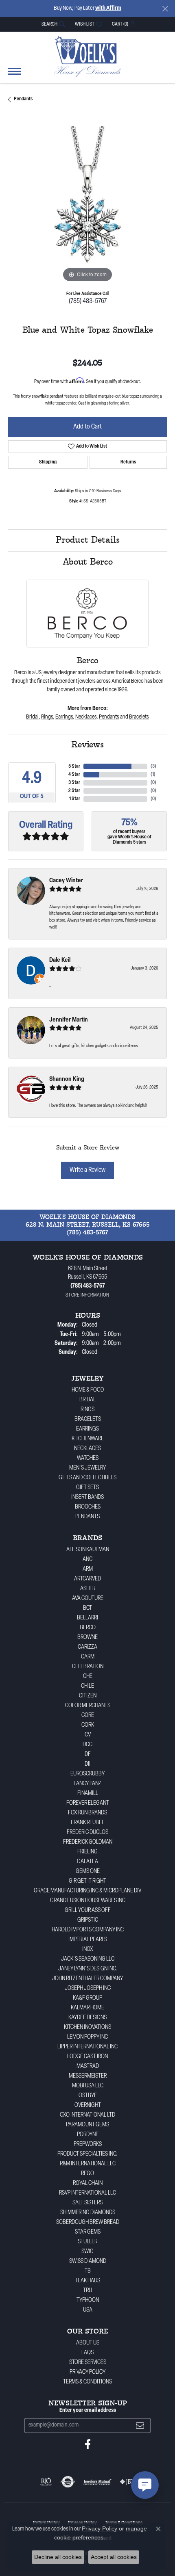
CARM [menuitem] (88, 1657)
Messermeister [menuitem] (88, 2076)
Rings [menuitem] (87, 1410)
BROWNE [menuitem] (87, 1638)
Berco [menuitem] (88, 1628)
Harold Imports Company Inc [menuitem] (88, 1930)
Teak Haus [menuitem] (87, 2281)
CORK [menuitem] (88, 1725)
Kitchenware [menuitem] (88, 1439)
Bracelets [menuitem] (88, 1419)
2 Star (74, 791)
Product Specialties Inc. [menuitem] (87, 2154)
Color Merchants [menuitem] (88, 1706)
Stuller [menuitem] (87, 2242)
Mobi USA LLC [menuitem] (88, 2086)
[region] (87, 205)
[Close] (165, 9)
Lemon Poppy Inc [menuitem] (87, 2037)
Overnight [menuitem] (88, 2105)
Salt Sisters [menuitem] (87, 2203)
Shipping (48, 462)
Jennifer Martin (69, 1020)
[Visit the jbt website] (127, 2482)
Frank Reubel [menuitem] (87, 1823)
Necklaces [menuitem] (87, 1449)
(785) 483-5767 (88, 301)
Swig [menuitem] (87, 2252)
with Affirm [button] (108, 8)
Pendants (23, 99)
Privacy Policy (87, 2372)
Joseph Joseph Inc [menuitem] (88, 1988)
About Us (88, 2343)
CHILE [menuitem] (87, 1686)
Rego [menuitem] (87, 2174)
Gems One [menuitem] (88, 1871)
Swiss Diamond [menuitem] (88, 2261)
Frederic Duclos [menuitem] (87, 1832)
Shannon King (67, 1079)
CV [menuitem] (88, 1735)
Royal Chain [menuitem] (88, 2183)
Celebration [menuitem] (88, 1667)
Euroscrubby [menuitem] (87, 1774)
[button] (52, 24)
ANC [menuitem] (87, 1560)
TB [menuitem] (88, 2271)
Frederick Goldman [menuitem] (88, 1842)
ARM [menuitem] (88, 1569)
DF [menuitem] (88, 1754)
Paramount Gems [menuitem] (87, 2125)
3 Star (74, 783)
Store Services (88, 2363)
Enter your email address (88, 2410)
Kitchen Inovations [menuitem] (87, 2027)
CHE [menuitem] (88, 1677)
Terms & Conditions (87, 2382)
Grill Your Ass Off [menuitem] (88, 1910)
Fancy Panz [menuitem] (87, 1784)
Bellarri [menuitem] (87, 1618)
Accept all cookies (114, 2557)
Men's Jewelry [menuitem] (87, 1468)
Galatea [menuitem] (87, 1862)
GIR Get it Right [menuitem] (87, 1881)
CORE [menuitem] (88, 1716)
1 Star (75, 799)
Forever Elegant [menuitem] (88, 1803)
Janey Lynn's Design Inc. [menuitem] (88, 1969)
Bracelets (139, 717)
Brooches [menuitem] (88, 1507)
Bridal (32, 717)
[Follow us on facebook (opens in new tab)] (88, 2444)
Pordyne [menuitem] (88, 2135)
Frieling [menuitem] (87, 1852)
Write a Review (87, 1170)
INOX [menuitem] (88, 1949)
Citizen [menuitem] (88, 1696)
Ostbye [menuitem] (88, 2096)
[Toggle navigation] (15, 75)
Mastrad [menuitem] (88, 2066)
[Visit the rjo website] (46, 2482)
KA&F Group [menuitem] (87, 1998)
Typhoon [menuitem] (88, 2300)
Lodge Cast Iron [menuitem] (87, 2057)
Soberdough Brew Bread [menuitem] (88, 2222)
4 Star (74, 775)
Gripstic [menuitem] (88, 1920)
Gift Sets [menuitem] (87, 1488)
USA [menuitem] (88, 2310)
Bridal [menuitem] (87, 1400)
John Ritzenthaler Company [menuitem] (87, 1979)
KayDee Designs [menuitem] (87, 2018)
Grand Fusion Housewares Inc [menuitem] (88, 1901)
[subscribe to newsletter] (140, 2426)
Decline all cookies (58, 2557)
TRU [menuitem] (87, 2291)
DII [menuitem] (87, 1764)
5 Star (74, 766)
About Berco (88, 562)
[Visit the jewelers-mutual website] (97, 2482)
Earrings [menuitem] (87, 1429)
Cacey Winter (66, 881)
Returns (128, 462)
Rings (47, 717)
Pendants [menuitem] (87, 1517)
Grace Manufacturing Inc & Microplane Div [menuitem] (87, 1891)
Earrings (64, 717)
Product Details (88, 540)
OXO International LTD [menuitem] (87, 2115)
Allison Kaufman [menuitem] (88, 1550)
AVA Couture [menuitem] (88, 1599)
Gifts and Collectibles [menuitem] (87, 1478)
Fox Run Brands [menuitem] (87, 1813)
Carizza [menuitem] (87, 1647)
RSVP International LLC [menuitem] (87, 2193)
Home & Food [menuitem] (88, 1390)
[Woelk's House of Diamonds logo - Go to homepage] (88, 56)
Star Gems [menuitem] (88, 2232)
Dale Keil (60, 960)
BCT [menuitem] (87, 1608)
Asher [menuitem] (88, 1589)
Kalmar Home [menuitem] (87, 2008)
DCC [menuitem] (87, 1745)
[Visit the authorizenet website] (68, 2482)
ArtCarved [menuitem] (87, 1579)
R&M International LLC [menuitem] (88, 2164)
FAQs (87, 2353)
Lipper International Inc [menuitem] (87, 2047)
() (153, 766)
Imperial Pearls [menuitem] (88, 1940)
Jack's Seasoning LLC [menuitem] (88, 1959)
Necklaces (86, 717)
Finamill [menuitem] (88, 1793)
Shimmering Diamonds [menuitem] (88, 2213)
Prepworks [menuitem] (88, 2144)
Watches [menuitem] (88, 1458)
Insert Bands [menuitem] (87, 1497)
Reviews (87, 745)
